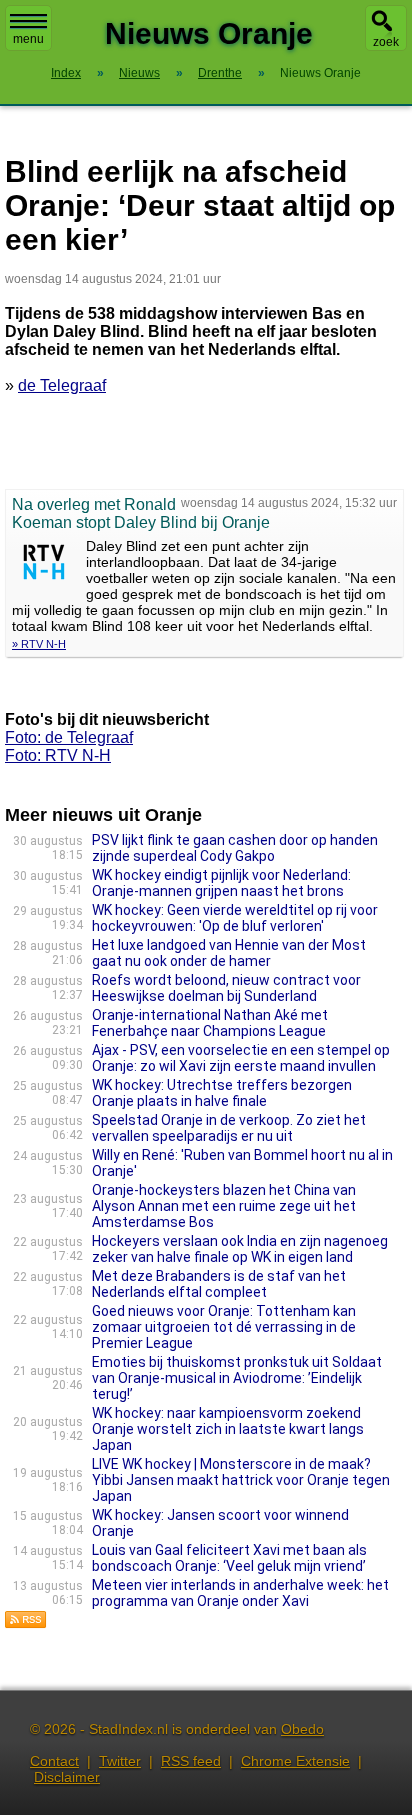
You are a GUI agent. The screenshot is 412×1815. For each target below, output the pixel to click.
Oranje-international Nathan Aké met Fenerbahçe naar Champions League (210, 1023)
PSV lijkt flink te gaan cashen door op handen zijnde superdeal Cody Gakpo (235, 848)
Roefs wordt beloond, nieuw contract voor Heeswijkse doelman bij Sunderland (226, 988)
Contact (54, 1761)
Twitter (120, 1761)
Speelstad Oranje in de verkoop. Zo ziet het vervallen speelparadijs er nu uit (229, 1128)
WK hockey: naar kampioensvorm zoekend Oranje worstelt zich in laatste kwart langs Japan (228, 1429)
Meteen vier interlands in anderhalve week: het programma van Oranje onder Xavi (240, 1593)
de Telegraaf (62, 385)
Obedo (302, 1729)
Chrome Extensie (295, 1761)
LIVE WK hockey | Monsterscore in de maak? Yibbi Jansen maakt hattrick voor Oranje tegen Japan (241, 1480)
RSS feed (191, 1761)
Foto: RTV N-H (58, 755)
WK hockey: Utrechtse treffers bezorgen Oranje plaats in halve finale (222, 1093)
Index (66, 73)
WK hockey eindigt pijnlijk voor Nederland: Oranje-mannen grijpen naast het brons (221, 883)
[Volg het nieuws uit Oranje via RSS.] (26, 1623)
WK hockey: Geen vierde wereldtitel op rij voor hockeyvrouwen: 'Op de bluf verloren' (235, 918)
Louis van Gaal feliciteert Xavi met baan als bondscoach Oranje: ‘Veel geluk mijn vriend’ (229, 1558)
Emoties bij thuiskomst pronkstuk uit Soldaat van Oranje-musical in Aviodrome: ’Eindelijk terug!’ (237, 1378)
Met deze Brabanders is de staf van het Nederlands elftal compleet (219, 1284)
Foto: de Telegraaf (69, 737)
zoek (386, 42)
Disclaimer (67, 1777)
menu (28, 39)
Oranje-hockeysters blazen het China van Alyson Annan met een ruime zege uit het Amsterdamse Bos (224, 1206)
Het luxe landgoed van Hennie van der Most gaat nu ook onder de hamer (229, 953)
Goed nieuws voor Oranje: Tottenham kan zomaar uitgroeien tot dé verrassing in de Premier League (224, 1327)
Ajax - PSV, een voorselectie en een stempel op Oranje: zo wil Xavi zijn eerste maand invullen (241, 1058)
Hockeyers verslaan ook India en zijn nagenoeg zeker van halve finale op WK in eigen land (240, 1249)
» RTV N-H (39, 644)
